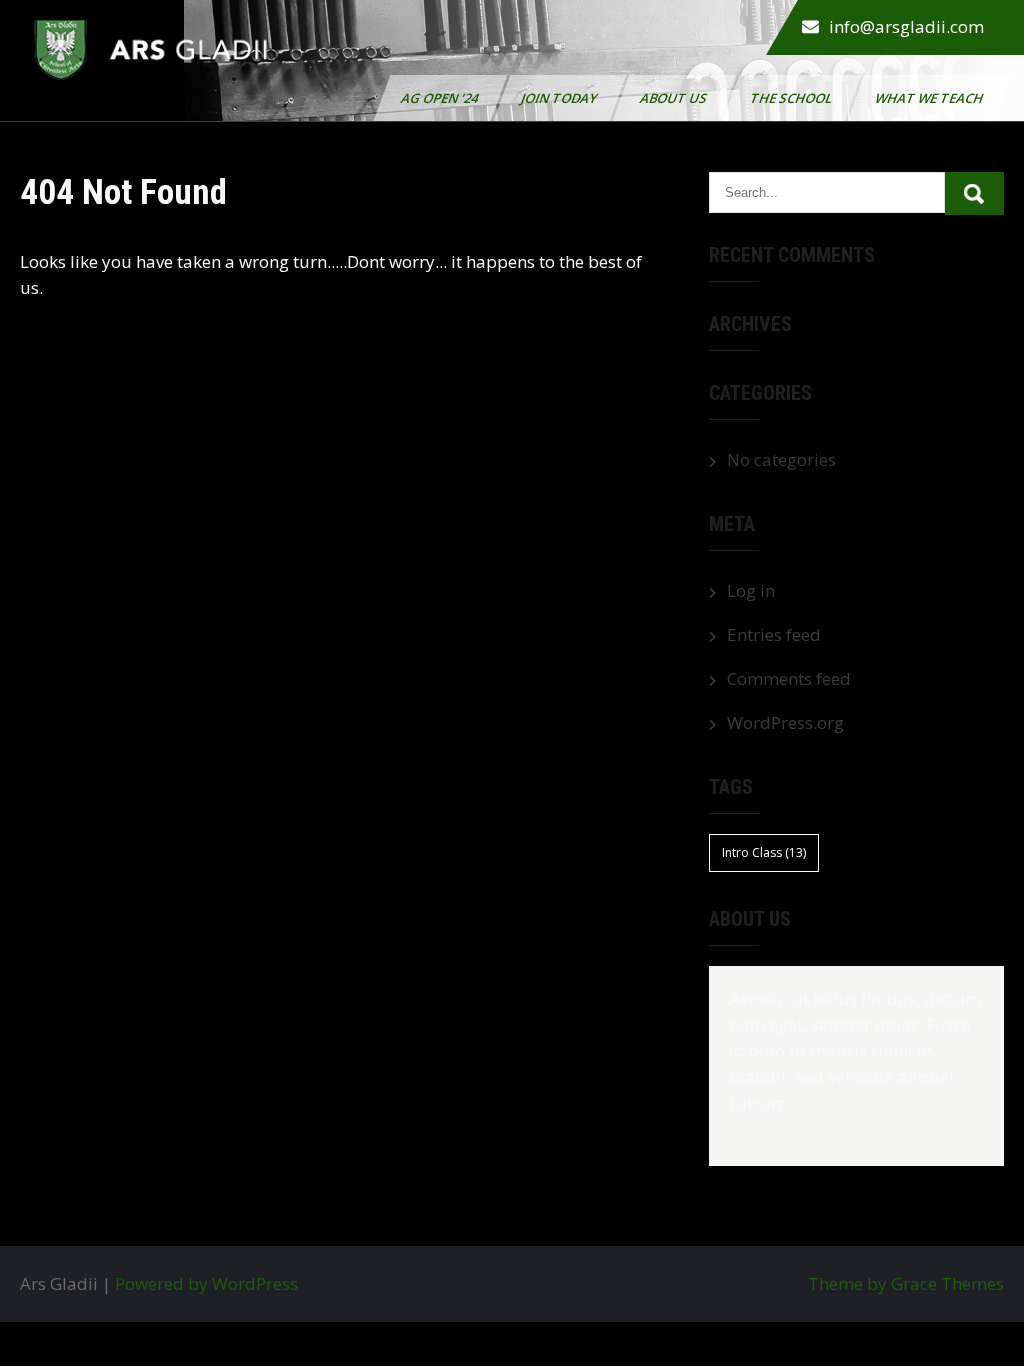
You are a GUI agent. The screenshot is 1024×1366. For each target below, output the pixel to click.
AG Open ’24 (441, 98)
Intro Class (764, 852)
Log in (751, 590)
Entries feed (774, 634)
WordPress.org (785, 722)
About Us (675, 98)
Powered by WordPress (206, 1283)
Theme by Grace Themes (906, 1283)
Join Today (560, 98)
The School (792, 98)
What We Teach (930, 98)
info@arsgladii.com (906, 26)
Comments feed (789, 678)
